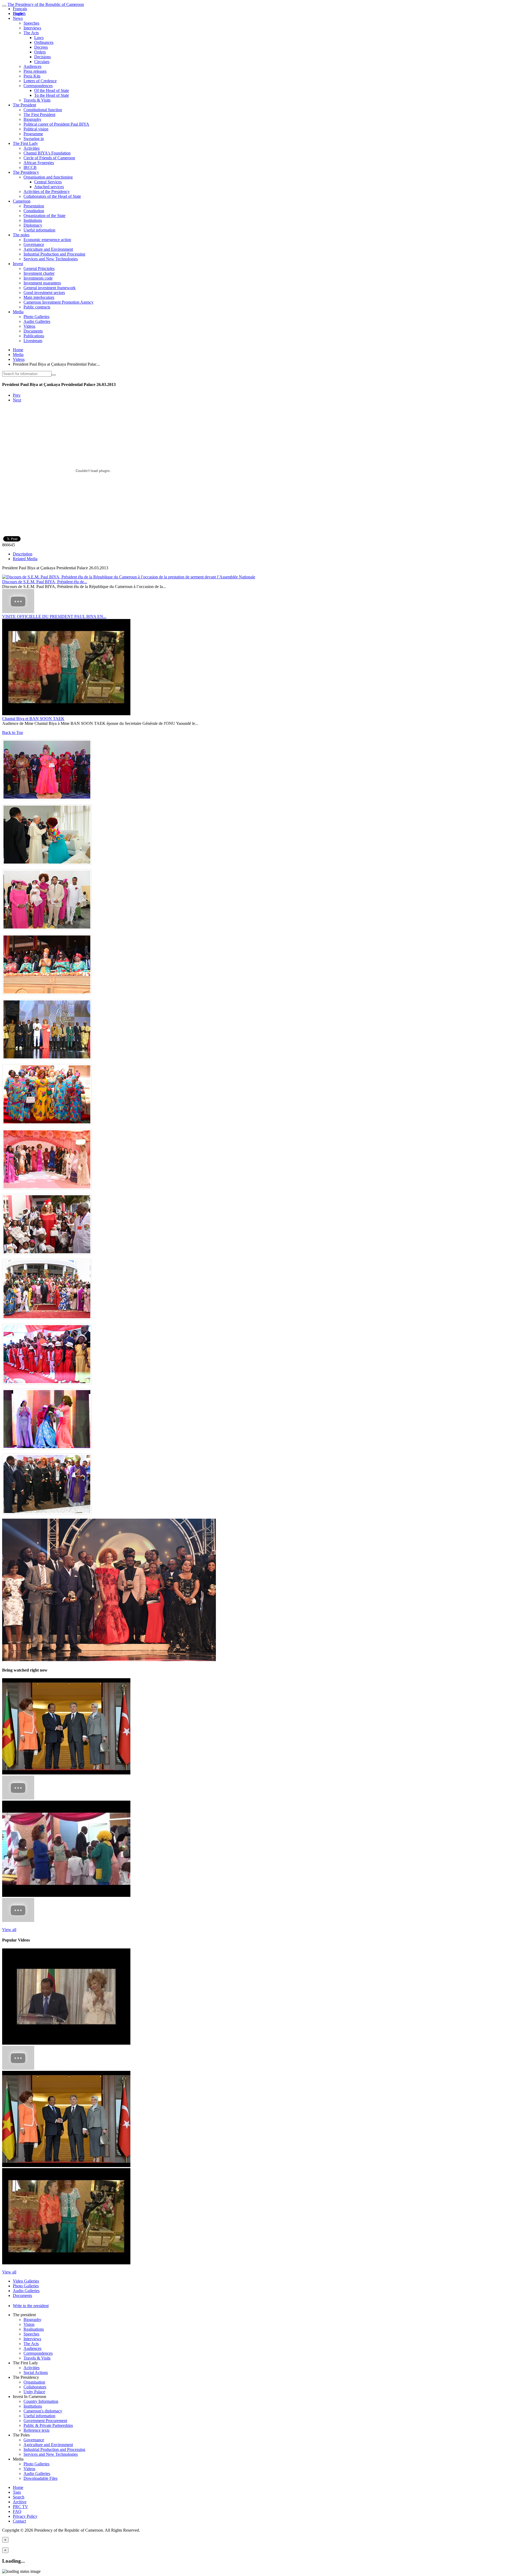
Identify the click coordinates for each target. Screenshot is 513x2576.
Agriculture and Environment (48, 249)
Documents (33, 331)
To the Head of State (52, 95)
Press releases (35, 71)
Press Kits (32, 76)
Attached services (49, 187)
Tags (17, 2492)
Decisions (42, 57)
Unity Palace (34, 2392)
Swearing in (34, 139)
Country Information (41, 2401)
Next (17, 400)
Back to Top (13, 732)
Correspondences (38, 86)
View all (9, 1930)
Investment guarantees (42, 283)
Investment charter (39, 273)
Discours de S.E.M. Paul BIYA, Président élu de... (45, 582)
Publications (34, 336)
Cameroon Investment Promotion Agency (59, 302)
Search (19, 2497)
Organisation (34, 2382)
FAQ (17, 2511)
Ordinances (44, 42)
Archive (20, 2502)
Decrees (41, 47)
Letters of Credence (40, 81)
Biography (32, 119)
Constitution (34, 211)
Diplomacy (33, 225)
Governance (34, 244)
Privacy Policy (25, 2516)
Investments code (38, 278)
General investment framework (50, 288)
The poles (21, 235)
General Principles (39, 268)
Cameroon (22, 201)
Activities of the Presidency (47, 192)
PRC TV (20, 2507)
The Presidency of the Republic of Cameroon (46, 4)
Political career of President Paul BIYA (56, 124)
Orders (40, 52)
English (19, 13)
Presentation (34, 206)
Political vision (36, 129)
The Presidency (26, 172)
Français (20, 9)
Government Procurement (45, 2421)
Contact (19, 2521)
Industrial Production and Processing (54, 254)
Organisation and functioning (48, 177)
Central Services (48, 182)
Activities (32, 148)
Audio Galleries (37, 321)
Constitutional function (43, 110)
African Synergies (39, 163)
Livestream (33, 341)
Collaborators (35, 2387)
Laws (39, 38)
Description (23, 554)
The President (24, 105)
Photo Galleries (36, 317)
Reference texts (36, 2430)
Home (18, 350)
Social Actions (36, 2372)
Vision (29, 2324)
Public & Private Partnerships (48, 2425)
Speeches (31, 23)
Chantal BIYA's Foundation (47, 153)
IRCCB (30, 167)
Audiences (32, 66)
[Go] (54, 375)
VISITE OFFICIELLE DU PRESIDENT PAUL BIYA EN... (54, 616)
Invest (18, 264)
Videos (29, 326)
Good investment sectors (44, 293)
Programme (33, 134)
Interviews (32, 28)
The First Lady (25, 143)
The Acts (31, 33)
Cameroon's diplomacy (43, 2411)
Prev (17, 395)
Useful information (39, 230)
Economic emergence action (47, 240)
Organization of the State (44, 216)
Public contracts (37, 307)
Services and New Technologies (51, 259)
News (18, 18)
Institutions (33, 220)
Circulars (42, 62)
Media (18, 312)
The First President (39, 115)
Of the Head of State (52, 90)
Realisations (34, 2329)
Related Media (25, 559)
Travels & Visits (37, 100)
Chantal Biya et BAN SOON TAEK (33, 719)
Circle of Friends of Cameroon (49, 158)
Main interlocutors (39, 297)
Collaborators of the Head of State (52, 196)
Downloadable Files (40, 2478)
